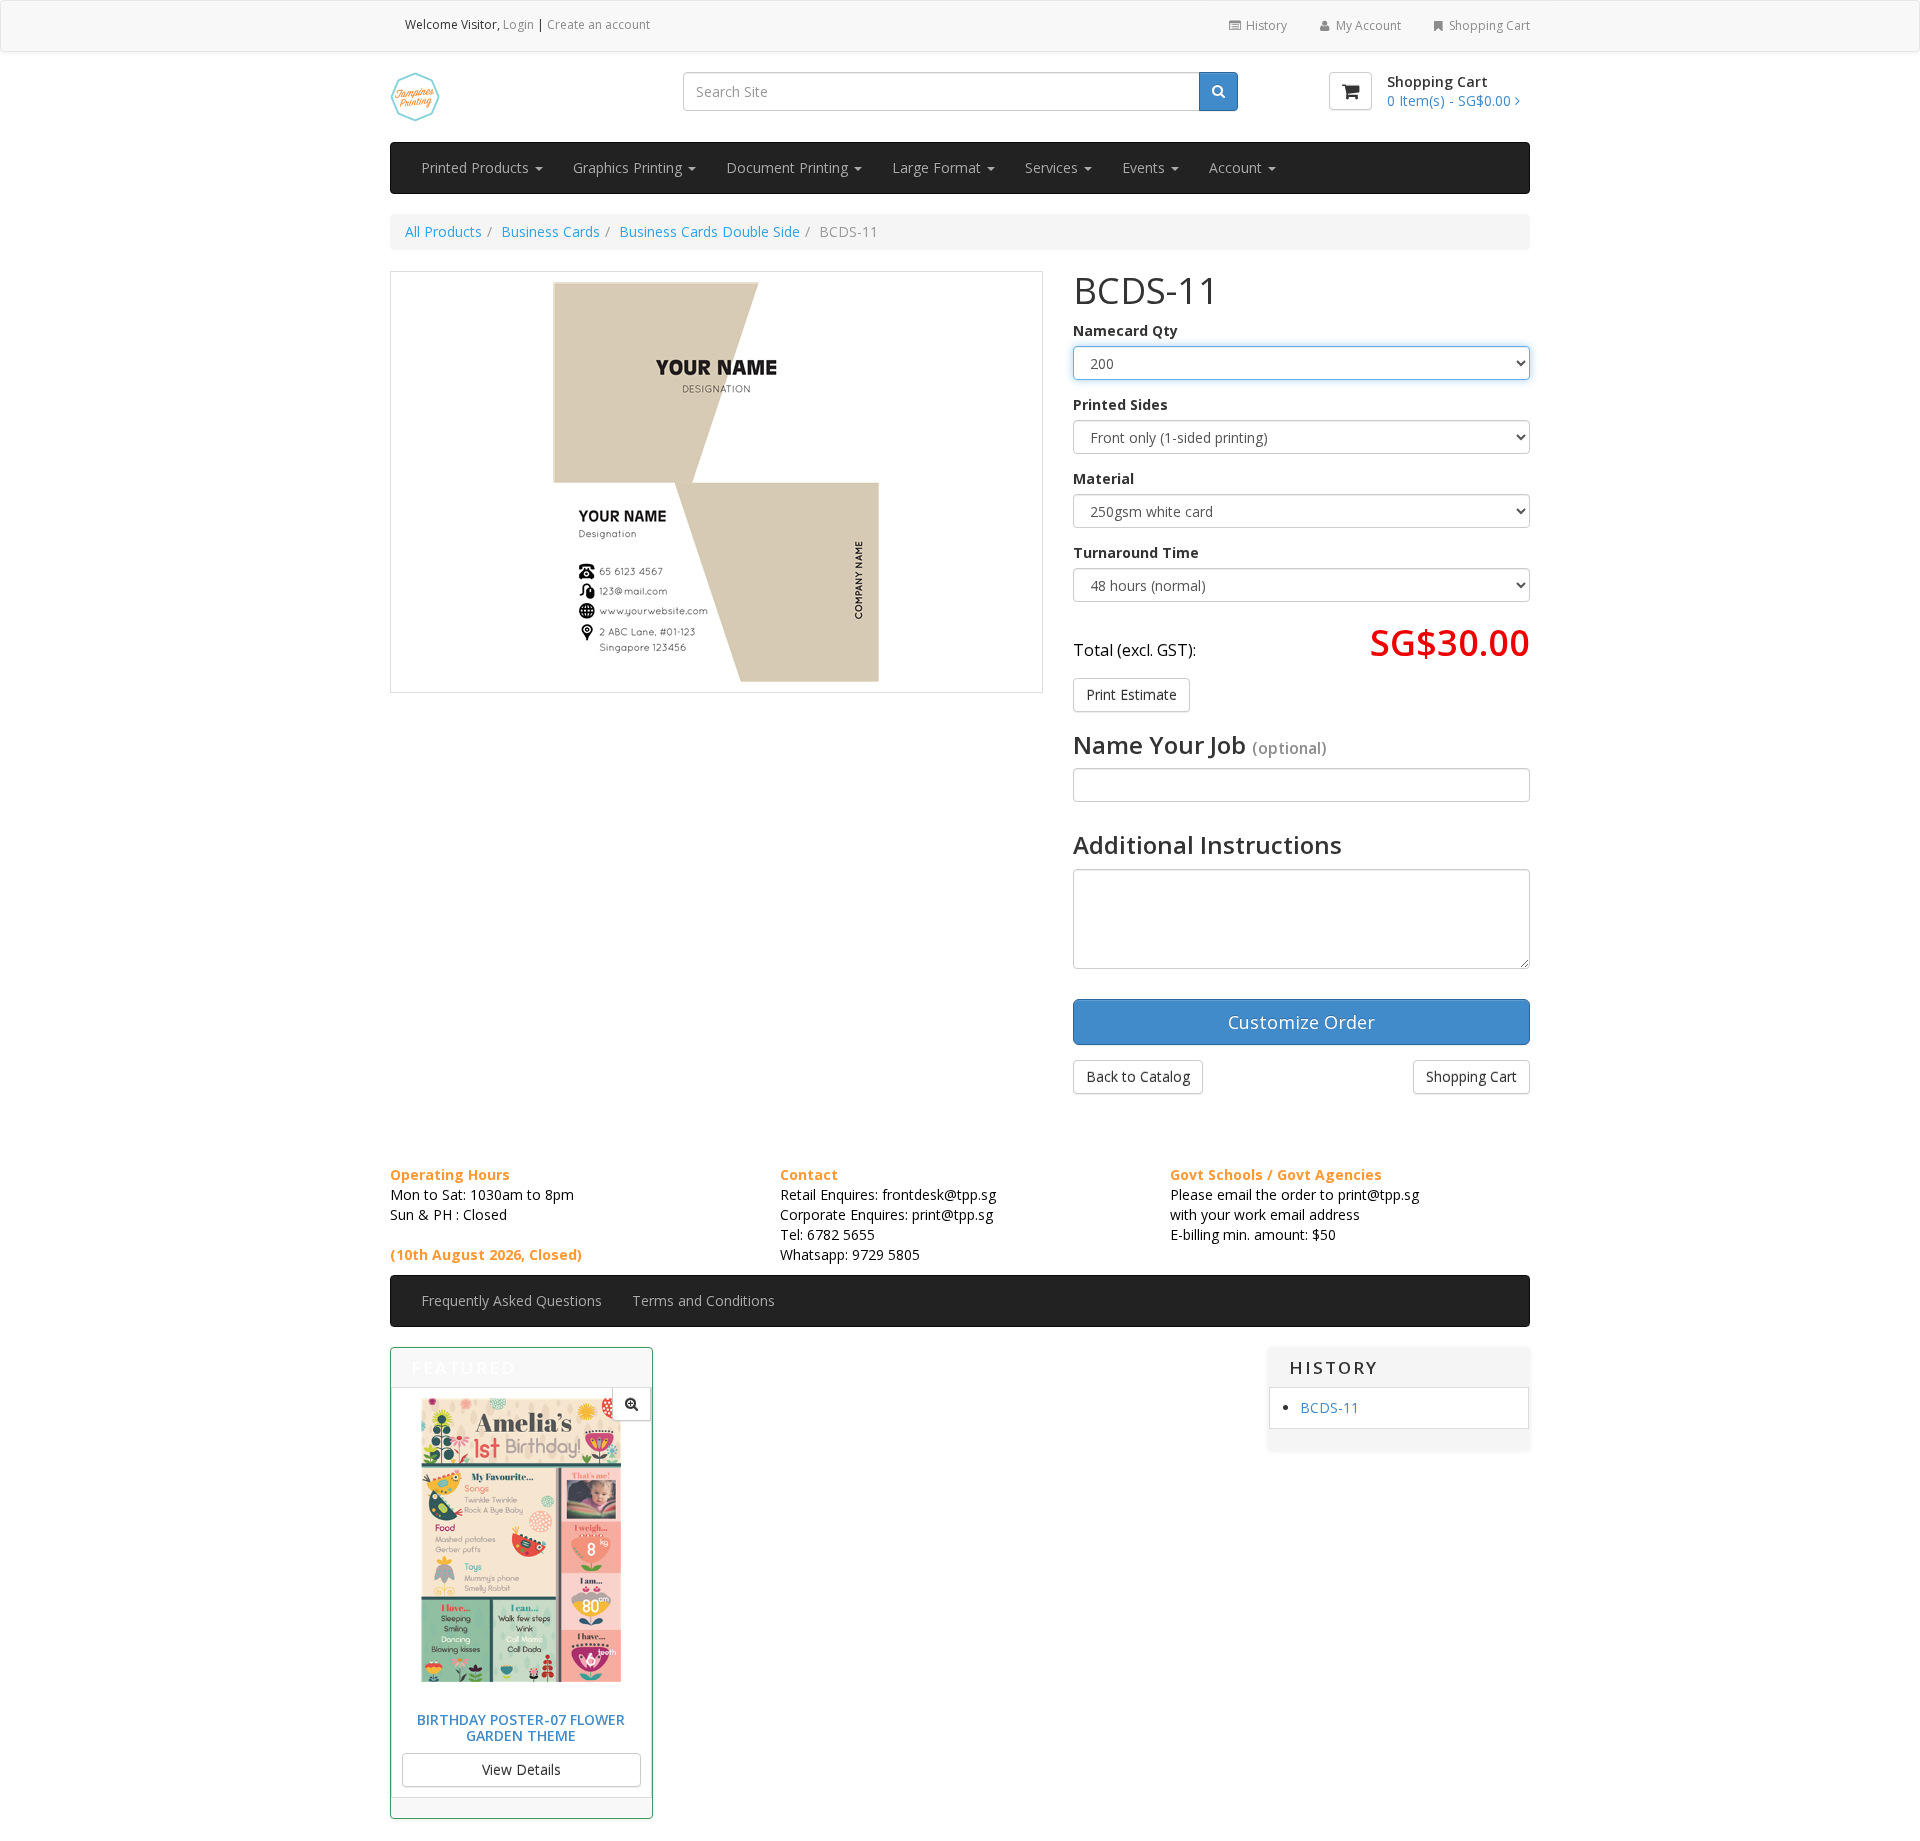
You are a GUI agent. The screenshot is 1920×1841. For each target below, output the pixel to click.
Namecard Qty (1125, 330)
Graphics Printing (629, 167)
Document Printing (789, 167)
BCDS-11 (1329, 1407)
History (1265, 25)
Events (1145, 167)
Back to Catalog (1138, 1076)
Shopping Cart (1488, 25)
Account (1237, 167)
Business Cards (550, 231)
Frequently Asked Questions (511, 1300)
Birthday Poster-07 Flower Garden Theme (521, 1727)
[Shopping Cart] (1350, 91)
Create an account (598, 24)
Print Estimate (1131, 694)
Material (1103, 478)
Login (518, 24)
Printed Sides (1120, 404)
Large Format (938, 167)
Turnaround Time (1136, 552)
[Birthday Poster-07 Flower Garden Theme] (631, 1404)
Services (1053, 167)
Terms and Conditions (703, 1300)
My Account (1367, 25)
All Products (443, 231)
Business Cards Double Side (709, 231)
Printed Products (477, 167)
